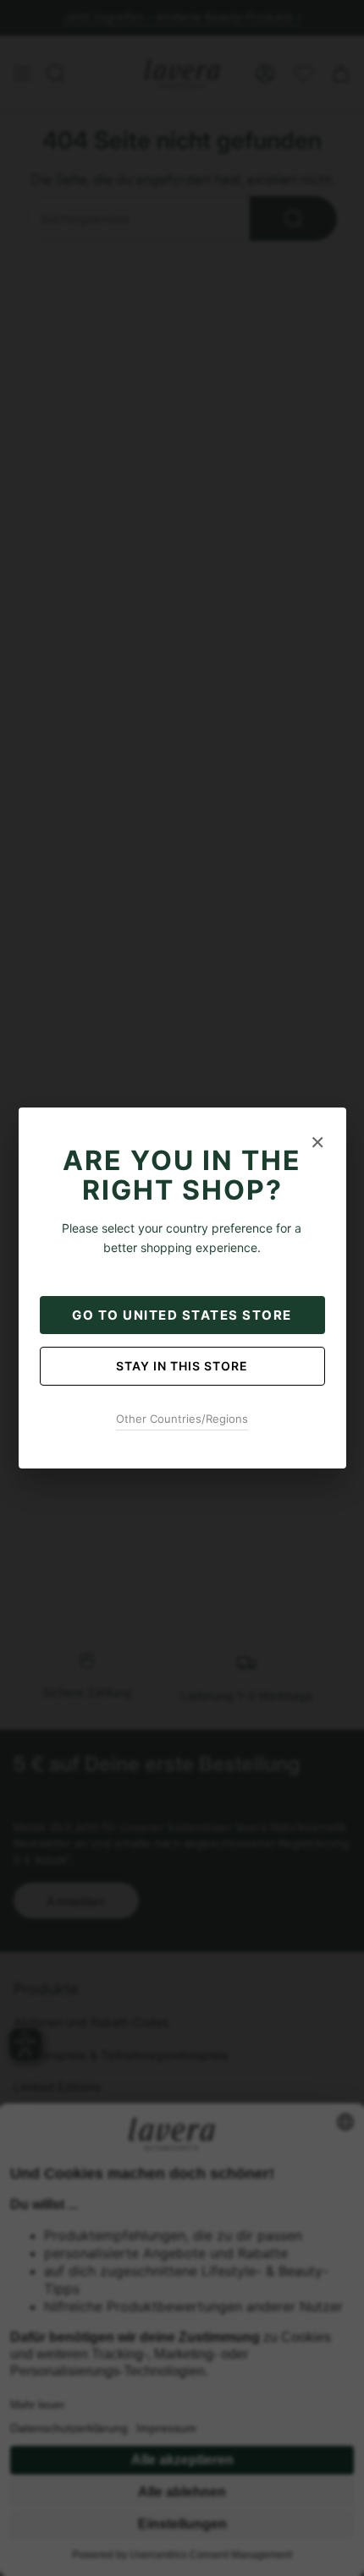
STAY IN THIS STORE (182, 1366)
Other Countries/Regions (182, 1419)
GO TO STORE (182, 1315)
